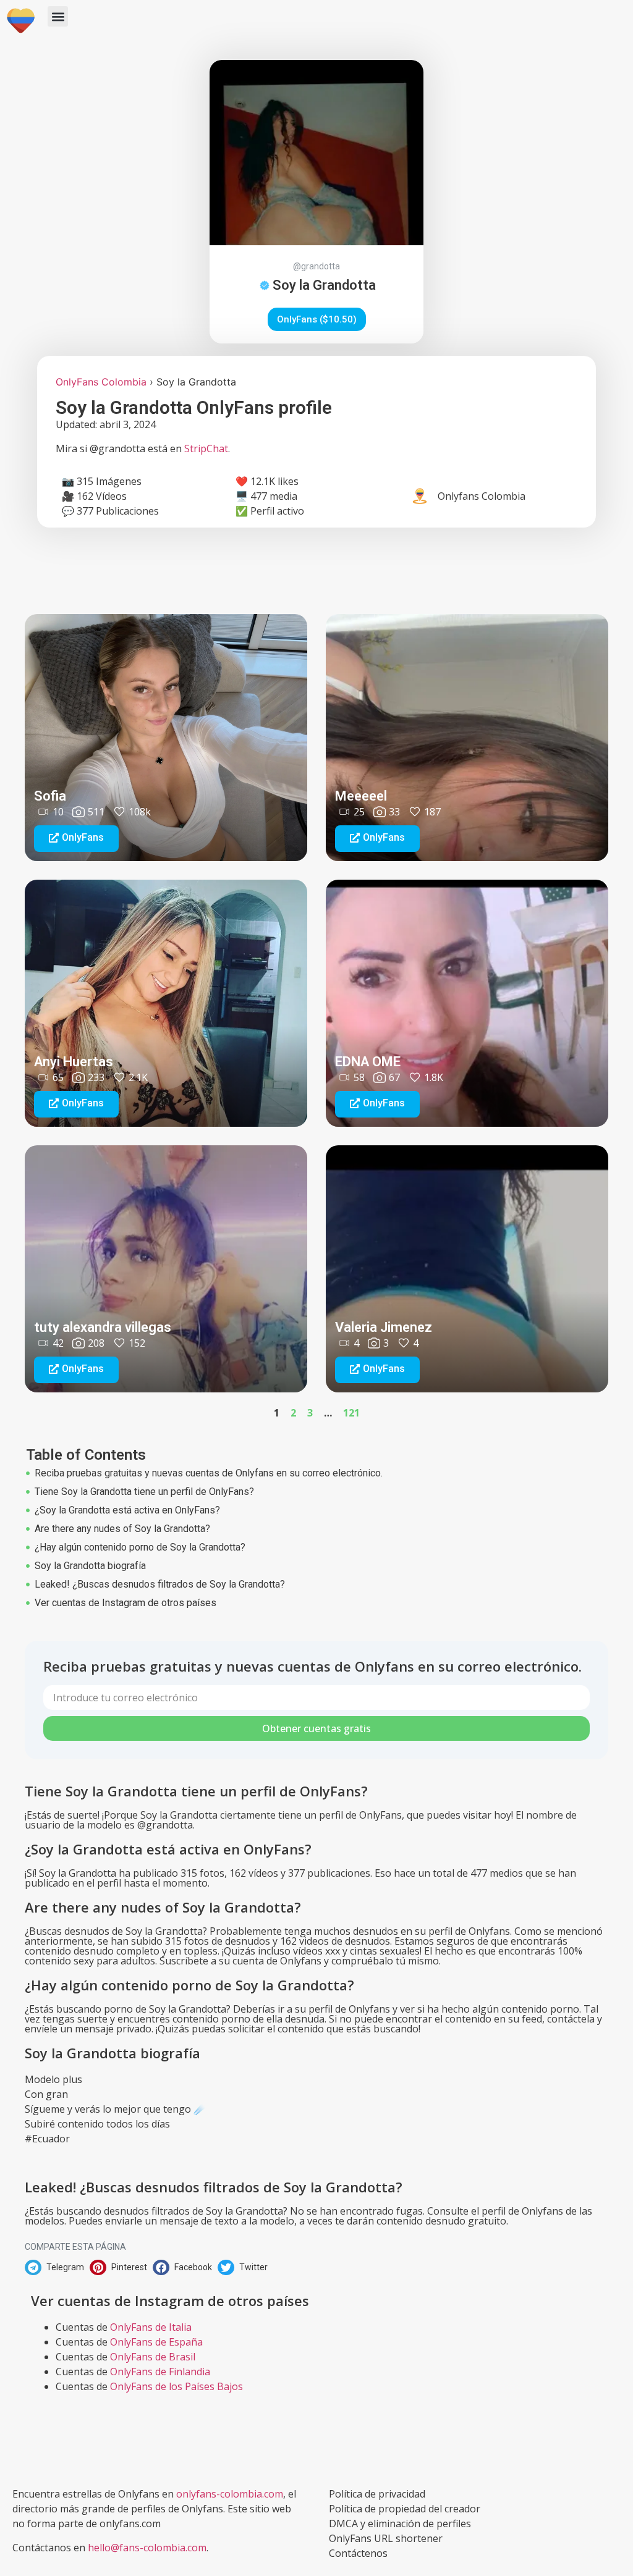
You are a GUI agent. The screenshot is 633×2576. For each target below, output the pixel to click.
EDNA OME (368, 1062)
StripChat (206, 448)
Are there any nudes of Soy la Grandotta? (122, 1529)
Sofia (50, 796)
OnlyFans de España (156, 2342)
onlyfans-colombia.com (230, 2494)
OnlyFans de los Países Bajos (176, 2386)
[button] (58, 16)
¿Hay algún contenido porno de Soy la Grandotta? (140, 1547)
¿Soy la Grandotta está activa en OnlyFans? (127, 1510)
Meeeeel (361, 796)
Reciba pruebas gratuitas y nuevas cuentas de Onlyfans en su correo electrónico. (209, 1473)
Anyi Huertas (74, 1062)
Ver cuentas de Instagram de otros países (125, 1603)
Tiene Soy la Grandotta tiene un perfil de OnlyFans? (144, 1492)
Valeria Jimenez (384, 1327)
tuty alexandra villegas (103, 1327)
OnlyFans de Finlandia (160, 2372)
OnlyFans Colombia (101, 382)
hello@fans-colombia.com (147, 2548)
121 (351, 1413)
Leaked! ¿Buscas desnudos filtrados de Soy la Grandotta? (160, 1584)
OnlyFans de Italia (151, 2327)
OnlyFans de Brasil (153, 2357)
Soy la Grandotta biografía (90, 1566)
